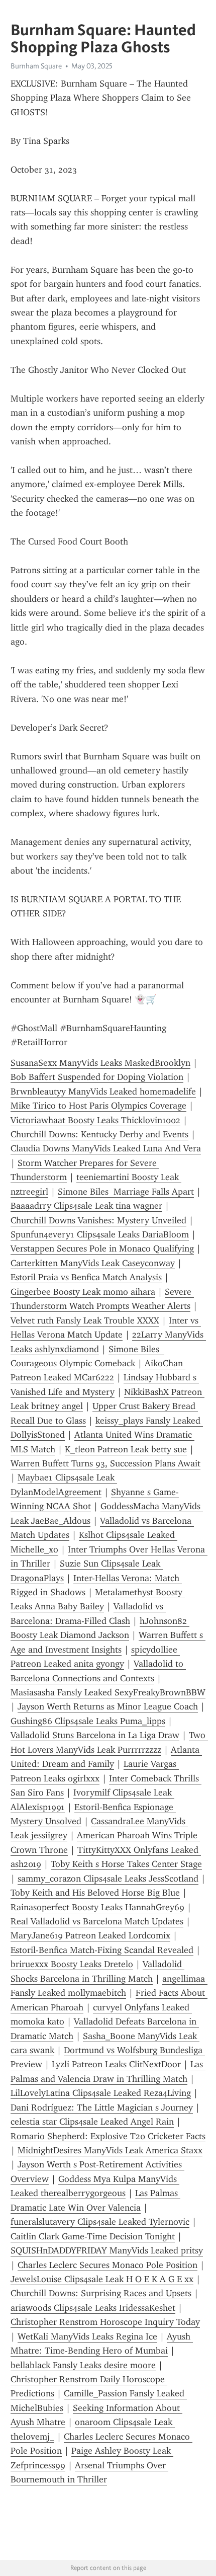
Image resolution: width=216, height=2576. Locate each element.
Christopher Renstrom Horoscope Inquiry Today (105, 2322)
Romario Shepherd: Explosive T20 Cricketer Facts (108, 2136)
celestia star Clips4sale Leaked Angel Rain (92, 2122)
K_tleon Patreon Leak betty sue (126, 1449)
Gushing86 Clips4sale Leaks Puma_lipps (88, 1721)
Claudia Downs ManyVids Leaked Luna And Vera (106, 1148)
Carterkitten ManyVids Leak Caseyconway (93, 1263)
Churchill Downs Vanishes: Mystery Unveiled (98, 1220)
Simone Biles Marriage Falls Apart (126, 1192)
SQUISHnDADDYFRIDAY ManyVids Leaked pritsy (107, 2250)
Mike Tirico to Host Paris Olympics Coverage (98, 1106)
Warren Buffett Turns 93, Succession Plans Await (105, 1463)
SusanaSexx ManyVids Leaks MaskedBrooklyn (100, 1063)
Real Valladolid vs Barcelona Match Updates (97, 1921)
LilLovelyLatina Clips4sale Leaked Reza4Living (101, 2093)
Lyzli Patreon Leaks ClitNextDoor (116, 2064)
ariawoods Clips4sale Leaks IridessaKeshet (93, 2308)
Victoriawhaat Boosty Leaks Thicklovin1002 (95, 1120)
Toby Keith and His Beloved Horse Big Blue (95, 1893)
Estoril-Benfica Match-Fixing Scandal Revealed (102, 1950)
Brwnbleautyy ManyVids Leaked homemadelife (103, 1091)
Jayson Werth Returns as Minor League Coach (108, 1706)
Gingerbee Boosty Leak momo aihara (83, 1292)
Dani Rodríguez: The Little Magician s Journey (102, 2107)
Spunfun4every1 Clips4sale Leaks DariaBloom (100, 1234)
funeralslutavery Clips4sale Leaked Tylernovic (100, 2222)
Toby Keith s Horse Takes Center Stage (126, 1864)
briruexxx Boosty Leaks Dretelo (72, 1964)
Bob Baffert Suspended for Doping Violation (97, 1077)
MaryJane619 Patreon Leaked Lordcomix (90, 1935)
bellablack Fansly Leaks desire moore (83, 2365)
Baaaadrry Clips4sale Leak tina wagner (86, 1206)
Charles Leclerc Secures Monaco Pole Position (107, 2265)
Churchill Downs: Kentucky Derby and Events (99, 1134)
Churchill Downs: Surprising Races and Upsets (101, 2293)
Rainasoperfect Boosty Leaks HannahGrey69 (97, 1907)
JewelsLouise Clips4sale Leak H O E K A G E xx (102, 2279)
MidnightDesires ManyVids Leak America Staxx (110, 2150)
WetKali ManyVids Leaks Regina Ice (87, 2336)
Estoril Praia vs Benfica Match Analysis (86, 1277)
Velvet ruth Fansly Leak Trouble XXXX (85, 1320)
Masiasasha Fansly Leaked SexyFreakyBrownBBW (108, 1692)
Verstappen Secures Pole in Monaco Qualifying (102, 1248)
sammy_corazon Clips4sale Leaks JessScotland (108, 1879)
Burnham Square (36, 66)
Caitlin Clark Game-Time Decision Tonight (93, 2236)
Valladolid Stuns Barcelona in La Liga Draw (95, 1735)
